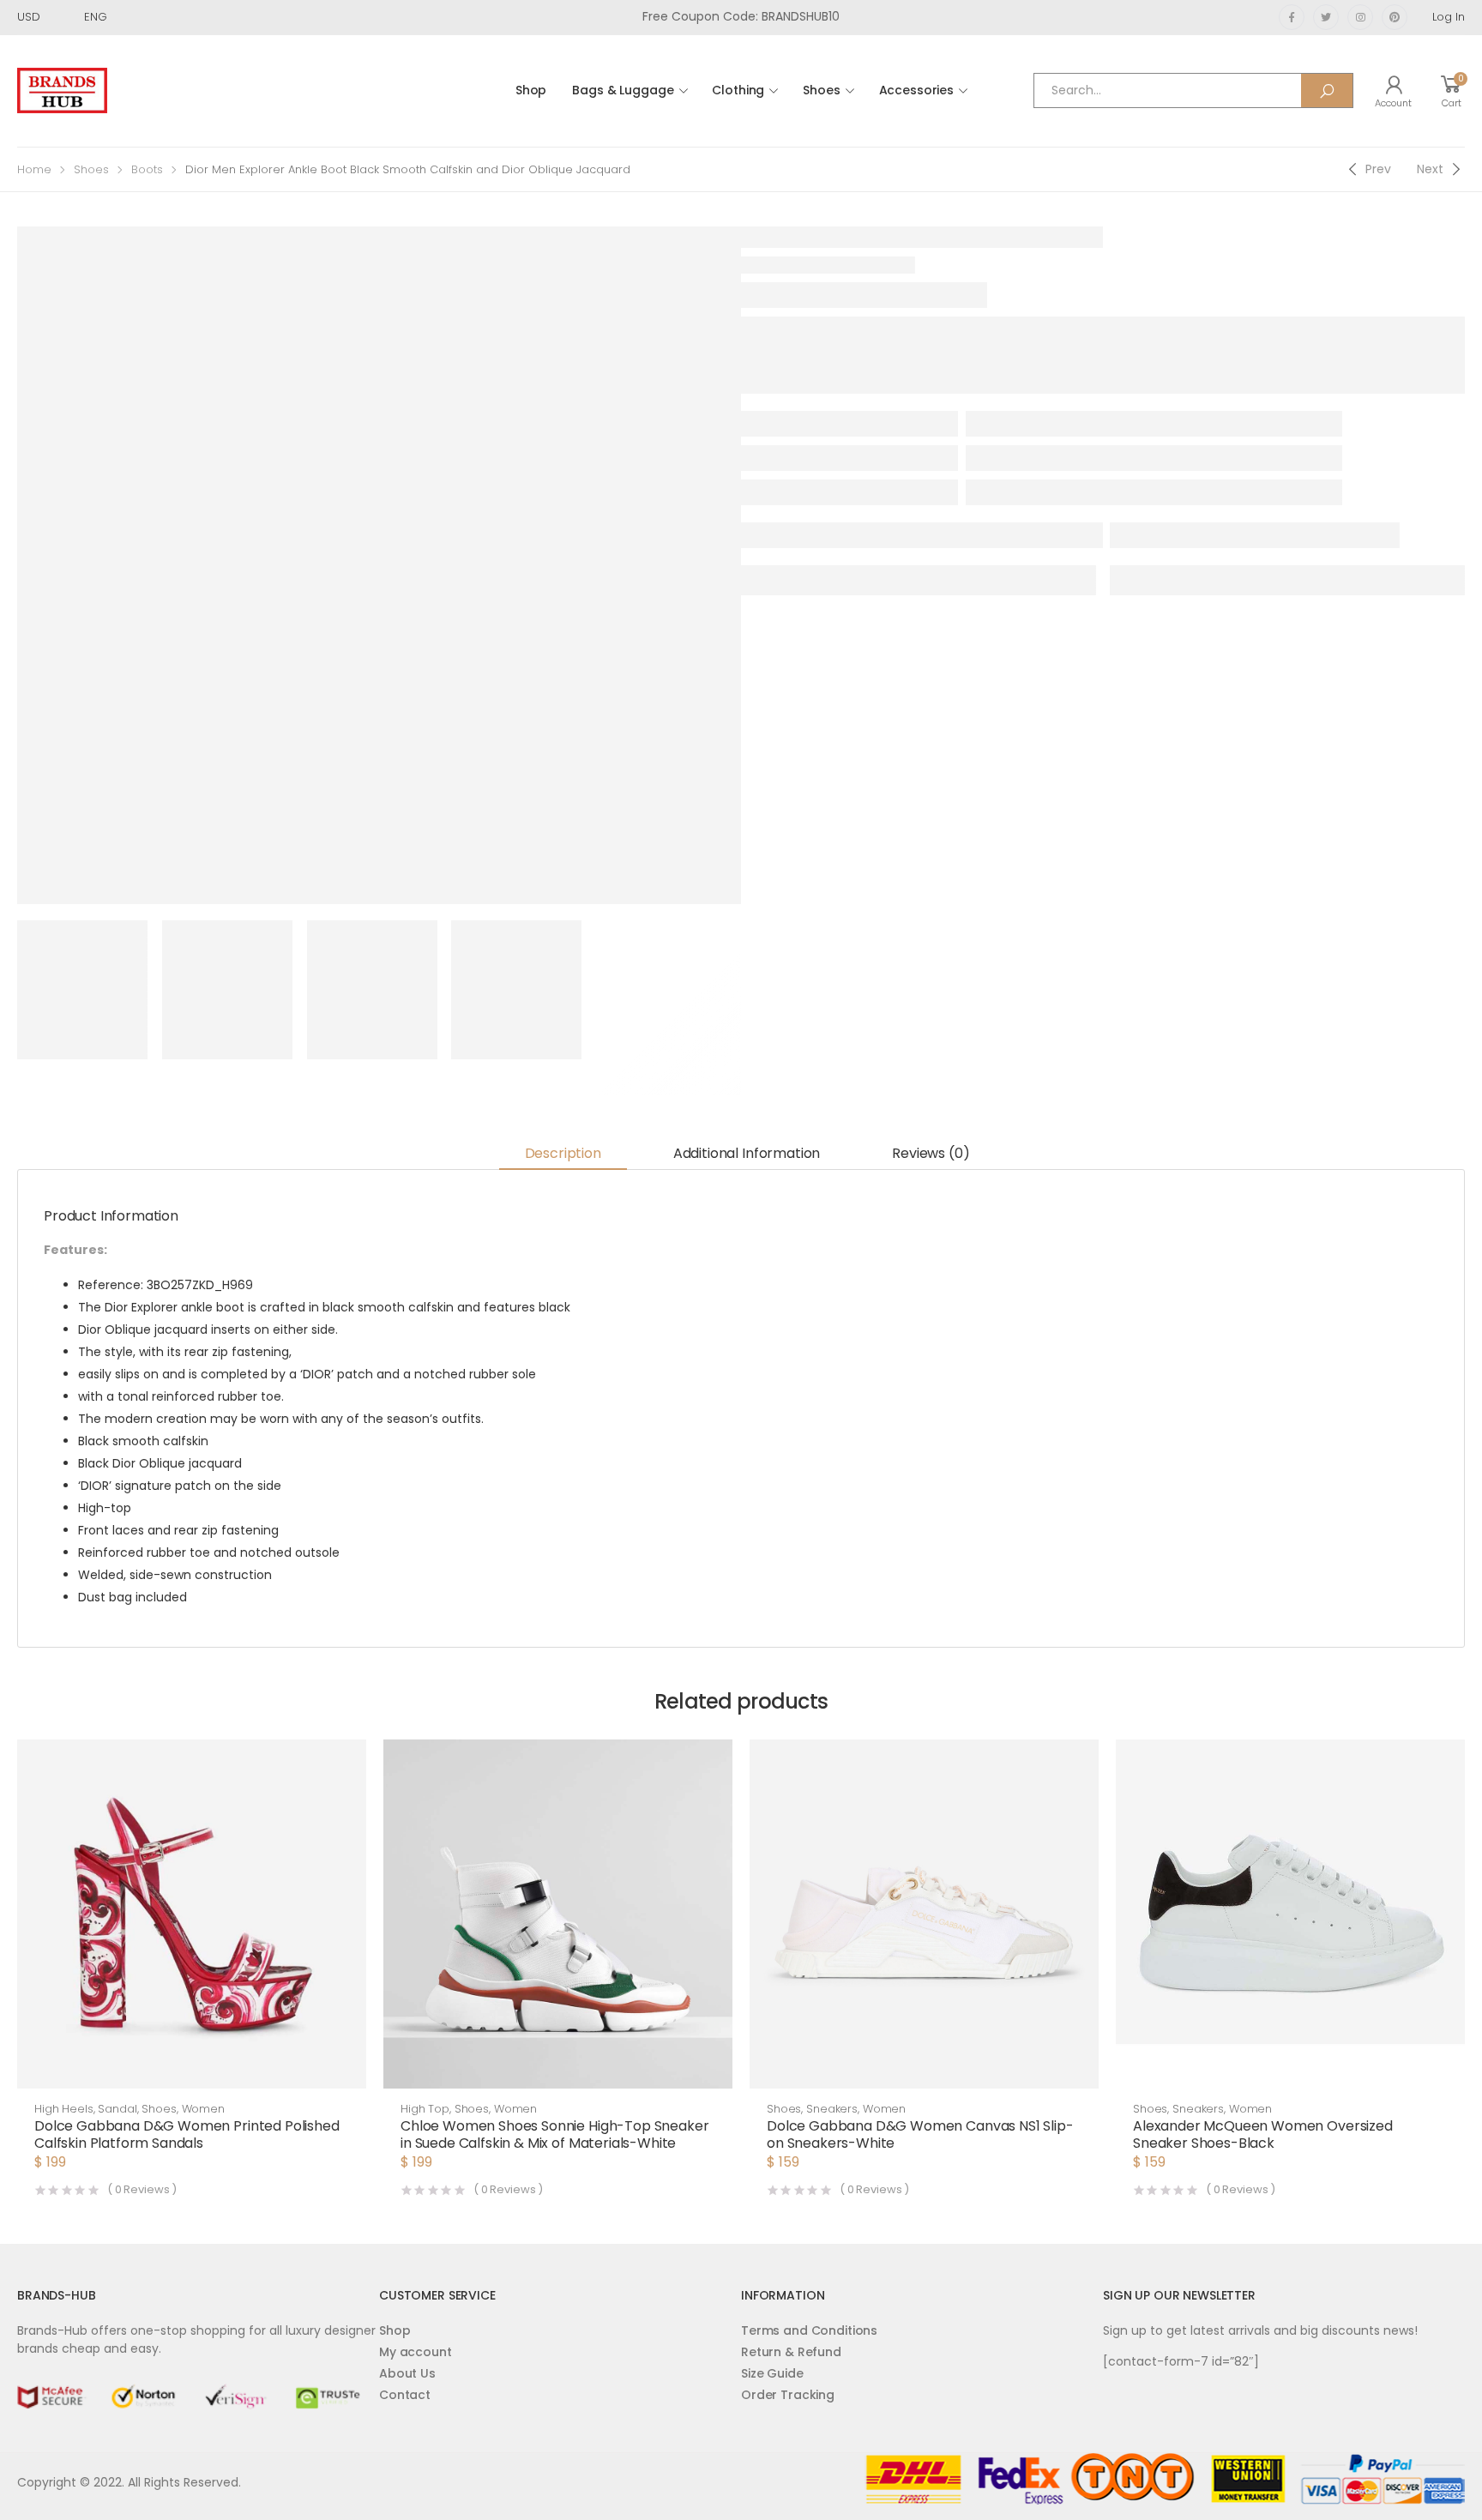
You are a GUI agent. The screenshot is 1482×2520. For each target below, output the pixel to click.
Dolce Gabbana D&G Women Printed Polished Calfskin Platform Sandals (187, 2134)
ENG (96, 17)
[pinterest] (1395, 17)
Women (203, 2109)
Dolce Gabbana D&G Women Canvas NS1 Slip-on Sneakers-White (920, 2134)
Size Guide (772, 2373)
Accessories (916, 90)
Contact (405, 2395)
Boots (147, 169)
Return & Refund (791, 2352)
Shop (531, 90)
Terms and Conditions (809, 2330)
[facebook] (1292, 17)
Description (563, 1153)
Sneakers (832, 2109)
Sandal (117, 2109)
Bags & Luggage (623, 90)
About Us (407, 2373)
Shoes (821, 90)
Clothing (738, 90)
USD (29, 17)
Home (34, 169)
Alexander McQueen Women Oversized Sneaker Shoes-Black (1263, 2134)
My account (416, 2352)
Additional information (747, 1153)
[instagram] (1360, 17)
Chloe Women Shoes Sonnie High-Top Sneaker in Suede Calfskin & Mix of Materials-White (554, 2134)
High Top (425, 2109)
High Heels (64, 2109)
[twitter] (1326, 17)
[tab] (563, 1154)
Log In (1449, 17)
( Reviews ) (142, 2189)
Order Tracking (788, 2395)
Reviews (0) (931, 1153)
